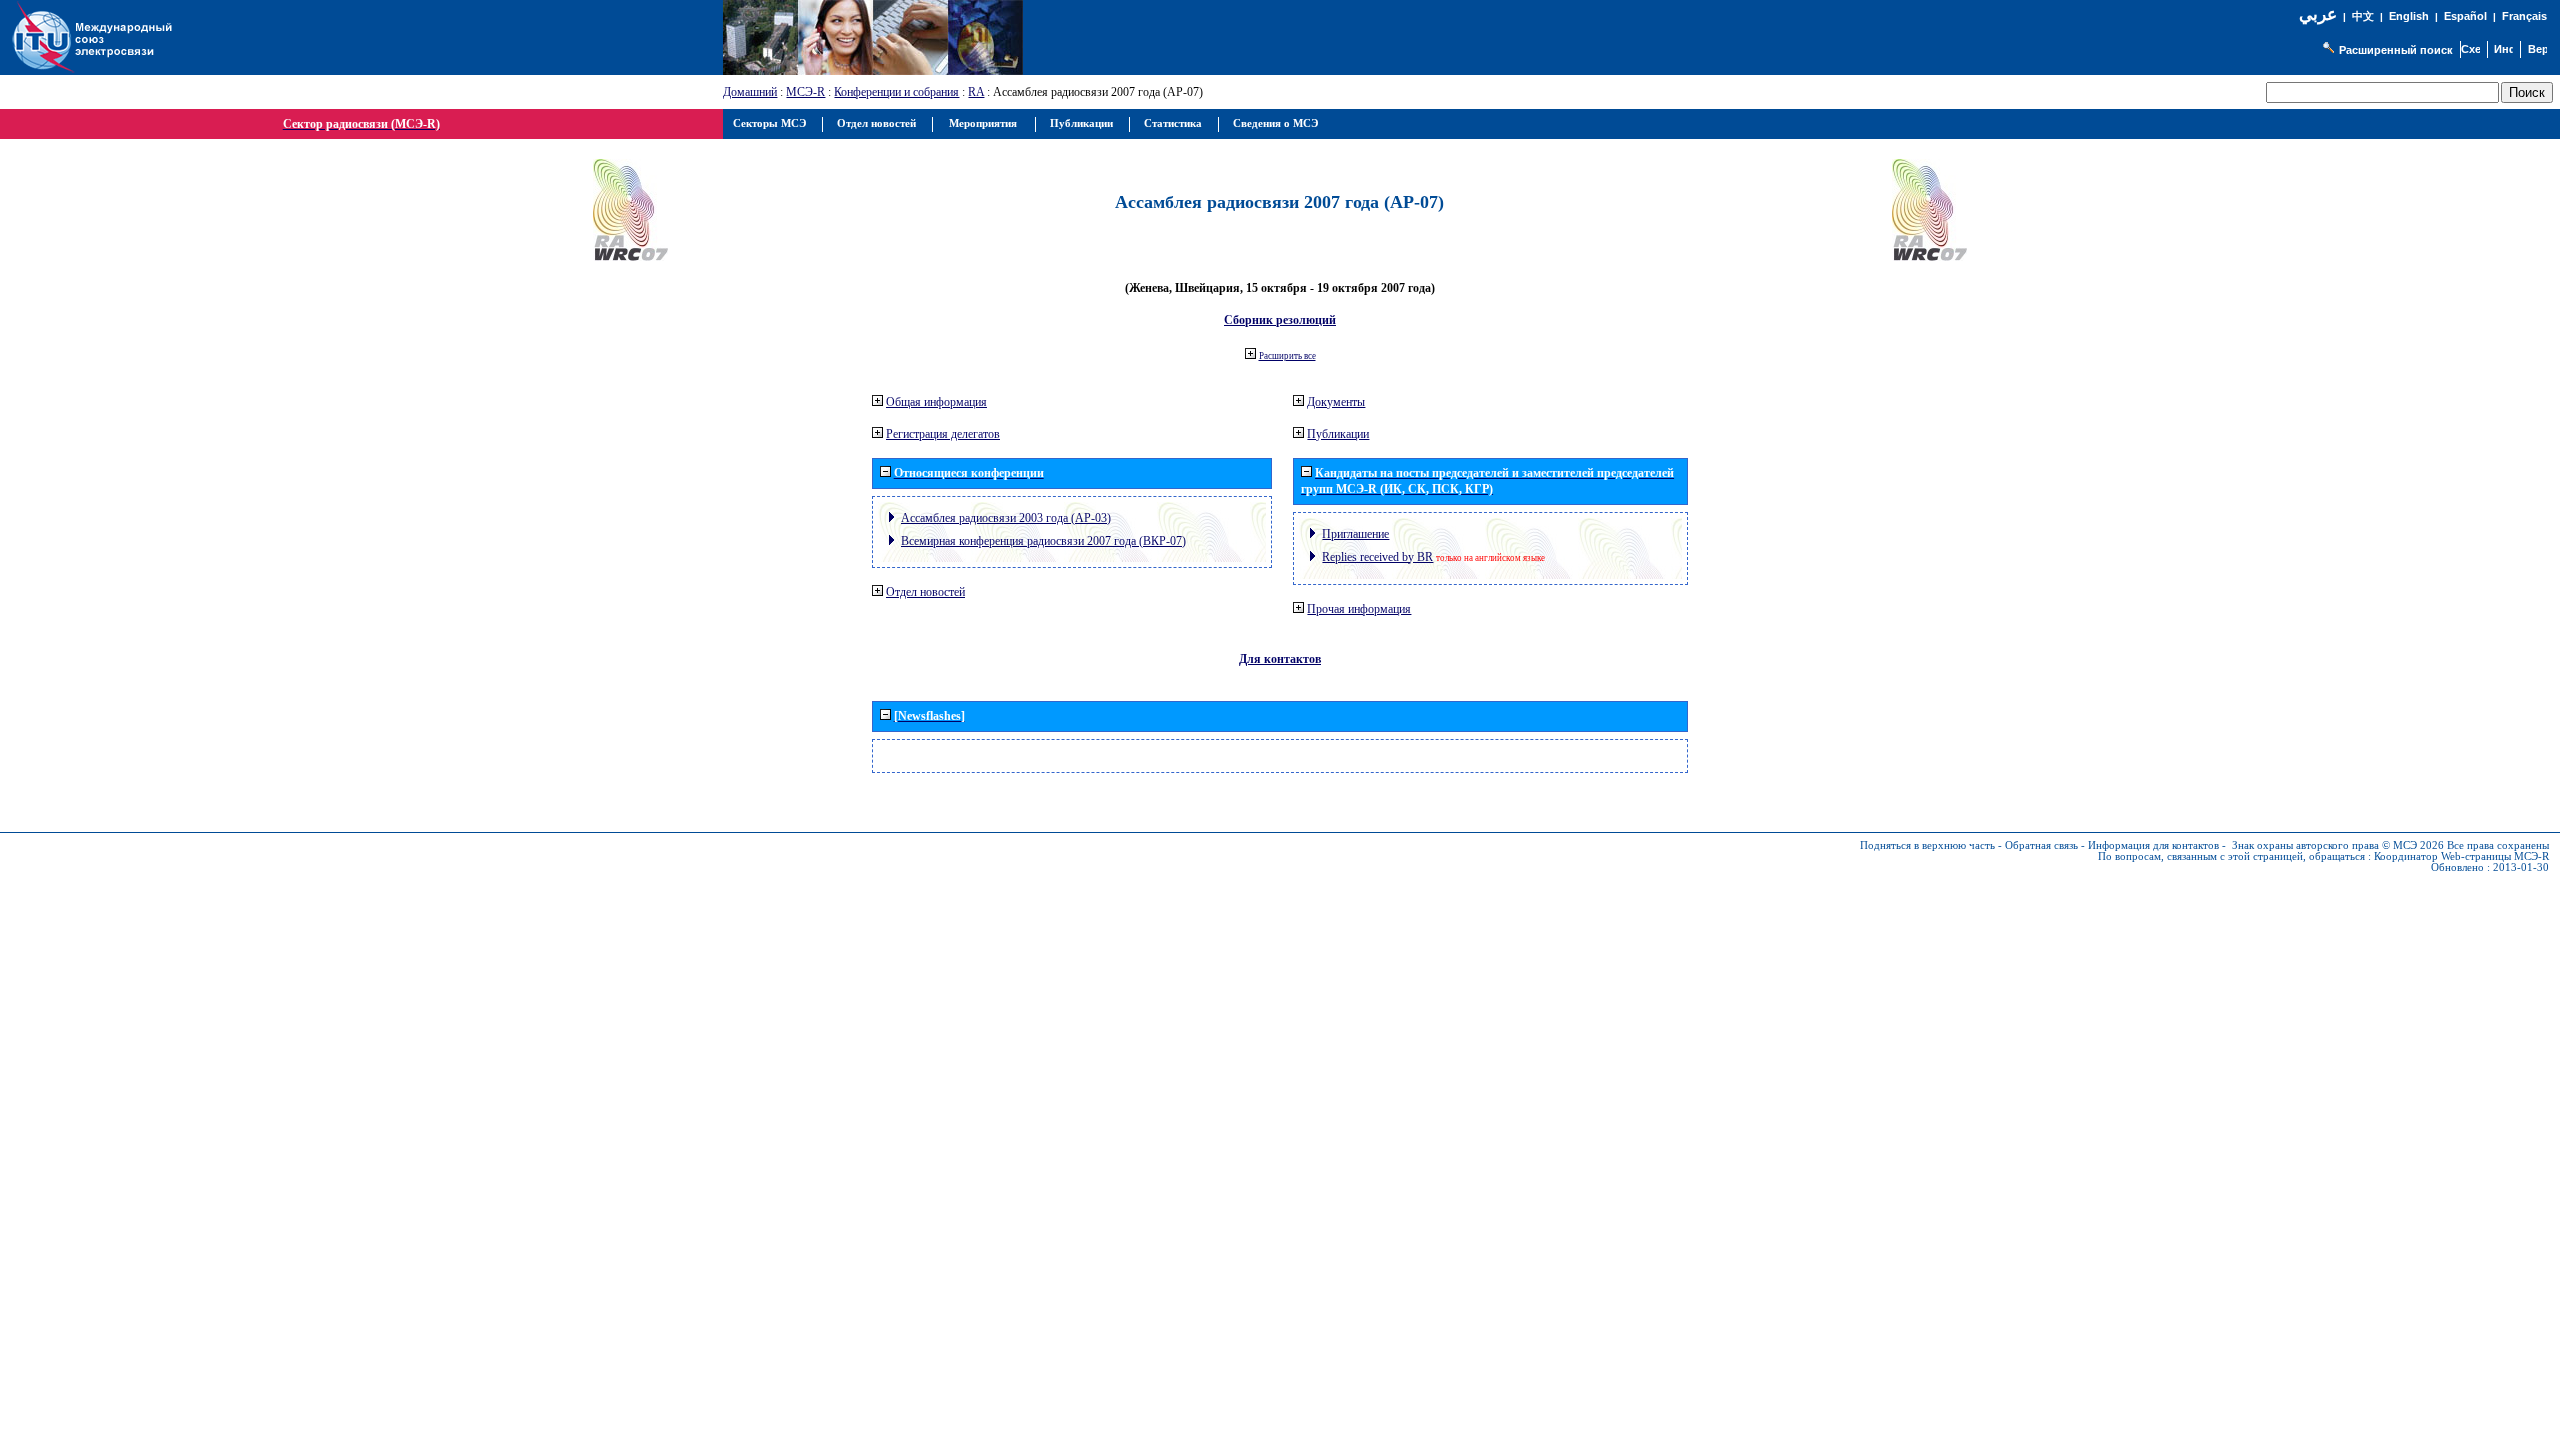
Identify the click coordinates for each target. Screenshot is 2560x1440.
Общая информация (936, 402)
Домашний (750, 92)
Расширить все (1287, 356)
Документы (1336, 402)
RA (976, 92)
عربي (2318, 14)
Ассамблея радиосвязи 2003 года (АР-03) (1006, 518)
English (2409, 16)
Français (2524, 16)
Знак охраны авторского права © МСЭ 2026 (2338, 845)
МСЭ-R (805, 92)
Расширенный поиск (2396, 50)
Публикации (1338, 434)
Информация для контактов (2153, 845)
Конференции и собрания (896, 92)
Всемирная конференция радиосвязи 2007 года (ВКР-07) (1043, 541)
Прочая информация (1359, 609)
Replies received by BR (1377, 557)
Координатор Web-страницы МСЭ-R (2461, 856)
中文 (2363, 16)
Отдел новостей (925, 592)
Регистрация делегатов (943, 434)
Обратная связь (2041, 845)
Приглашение (1355, 534)
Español (2465, 16)
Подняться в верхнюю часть (1927, 845)
